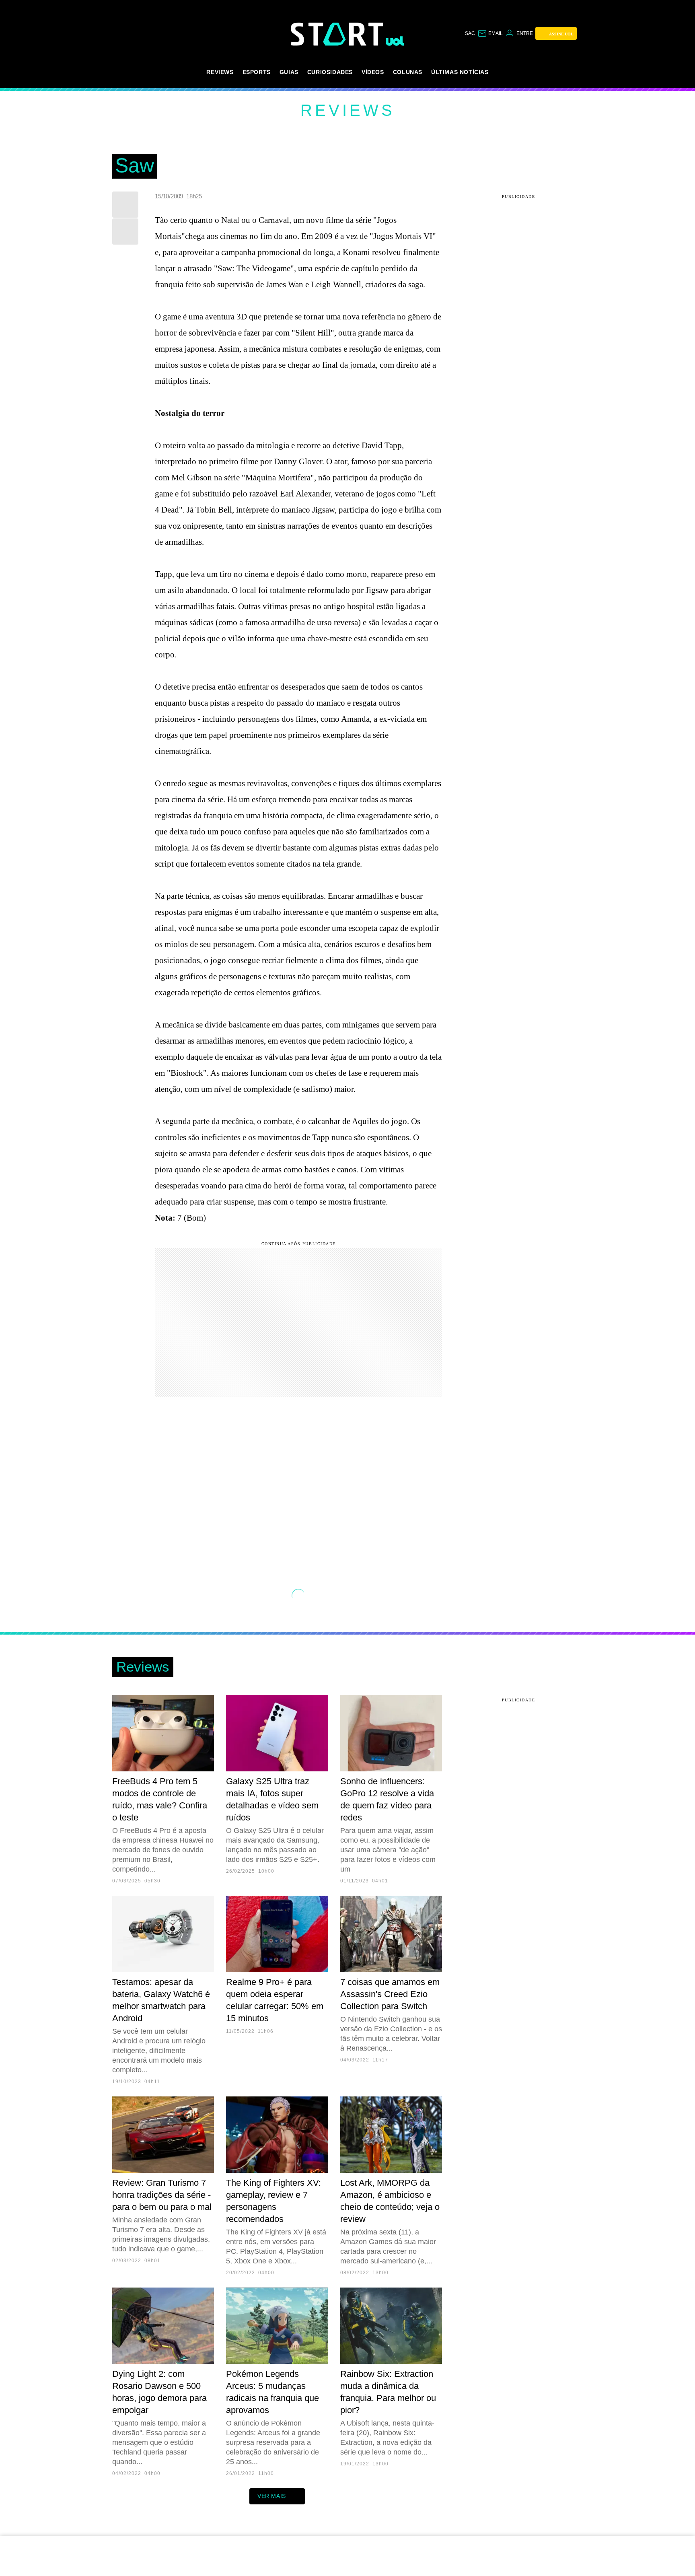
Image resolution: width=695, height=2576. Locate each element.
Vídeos (373, 72)
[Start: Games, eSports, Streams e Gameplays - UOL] (338, 34)
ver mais (272, 2496)
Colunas (408, 72)
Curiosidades (330, 72)
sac (470, 33)
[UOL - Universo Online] (395, 41)
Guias (289, 72)
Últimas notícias (460, 72)
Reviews (220, 72)
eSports (257, 72)
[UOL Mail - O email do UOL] (490, 33)
